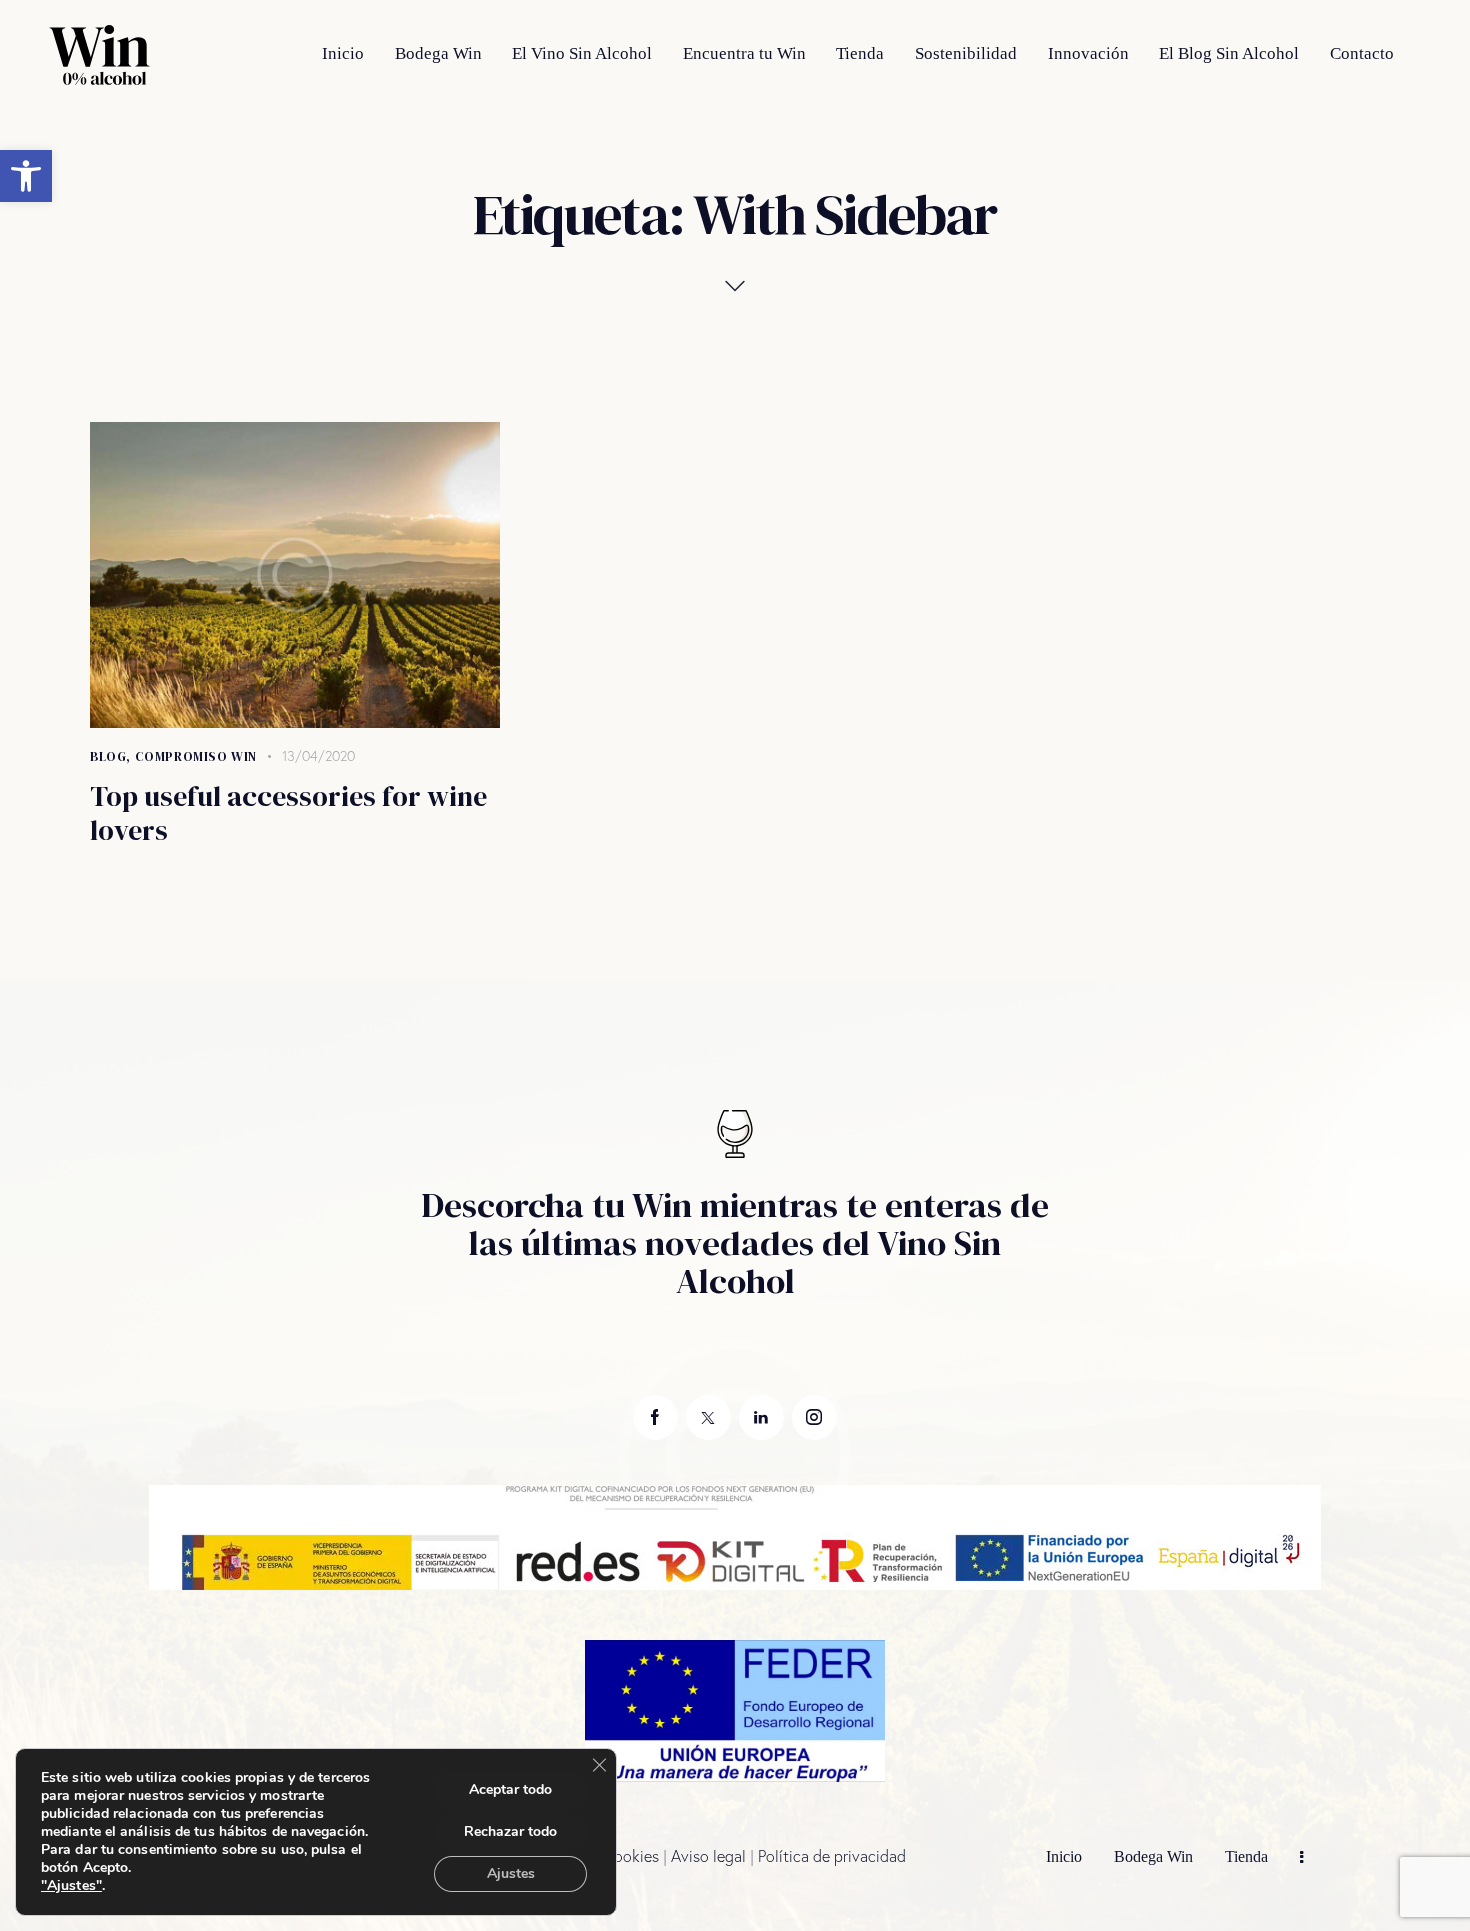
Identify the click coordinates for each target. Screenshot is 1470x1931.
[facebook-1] (655, 1417)
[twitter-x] (708, 1417)
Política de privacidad (832, 1856)
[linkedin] (761, 1417)
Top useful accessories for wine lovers (288, 813)
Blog (108, 756)
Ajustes (511, 1873)
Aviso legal (708, 1856)
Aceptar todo (510, 1789)
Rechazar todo (510, 1831)
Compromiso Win (196, 756)
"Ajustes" (71, 1886)
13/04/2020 (318, 756)
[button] (26, 176)
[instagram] (814, 1417)
